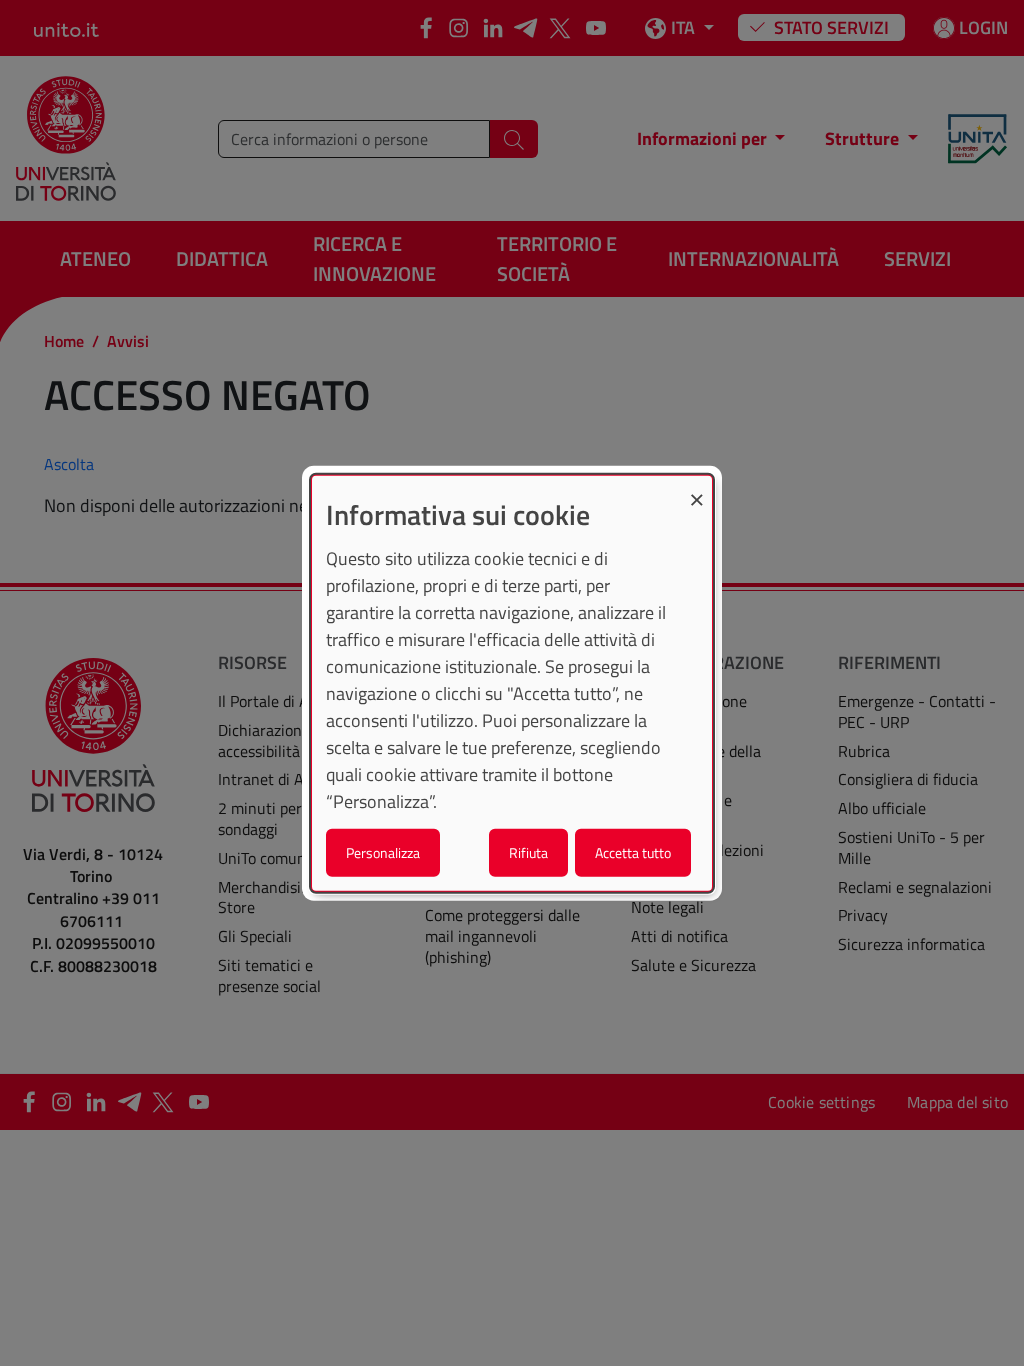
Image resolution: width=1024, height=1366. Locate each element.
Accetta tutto (633, 851)
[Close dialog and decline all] (697, 488)
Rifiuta (528, 851)
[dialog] (512, 683)
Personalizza (383, 851)
